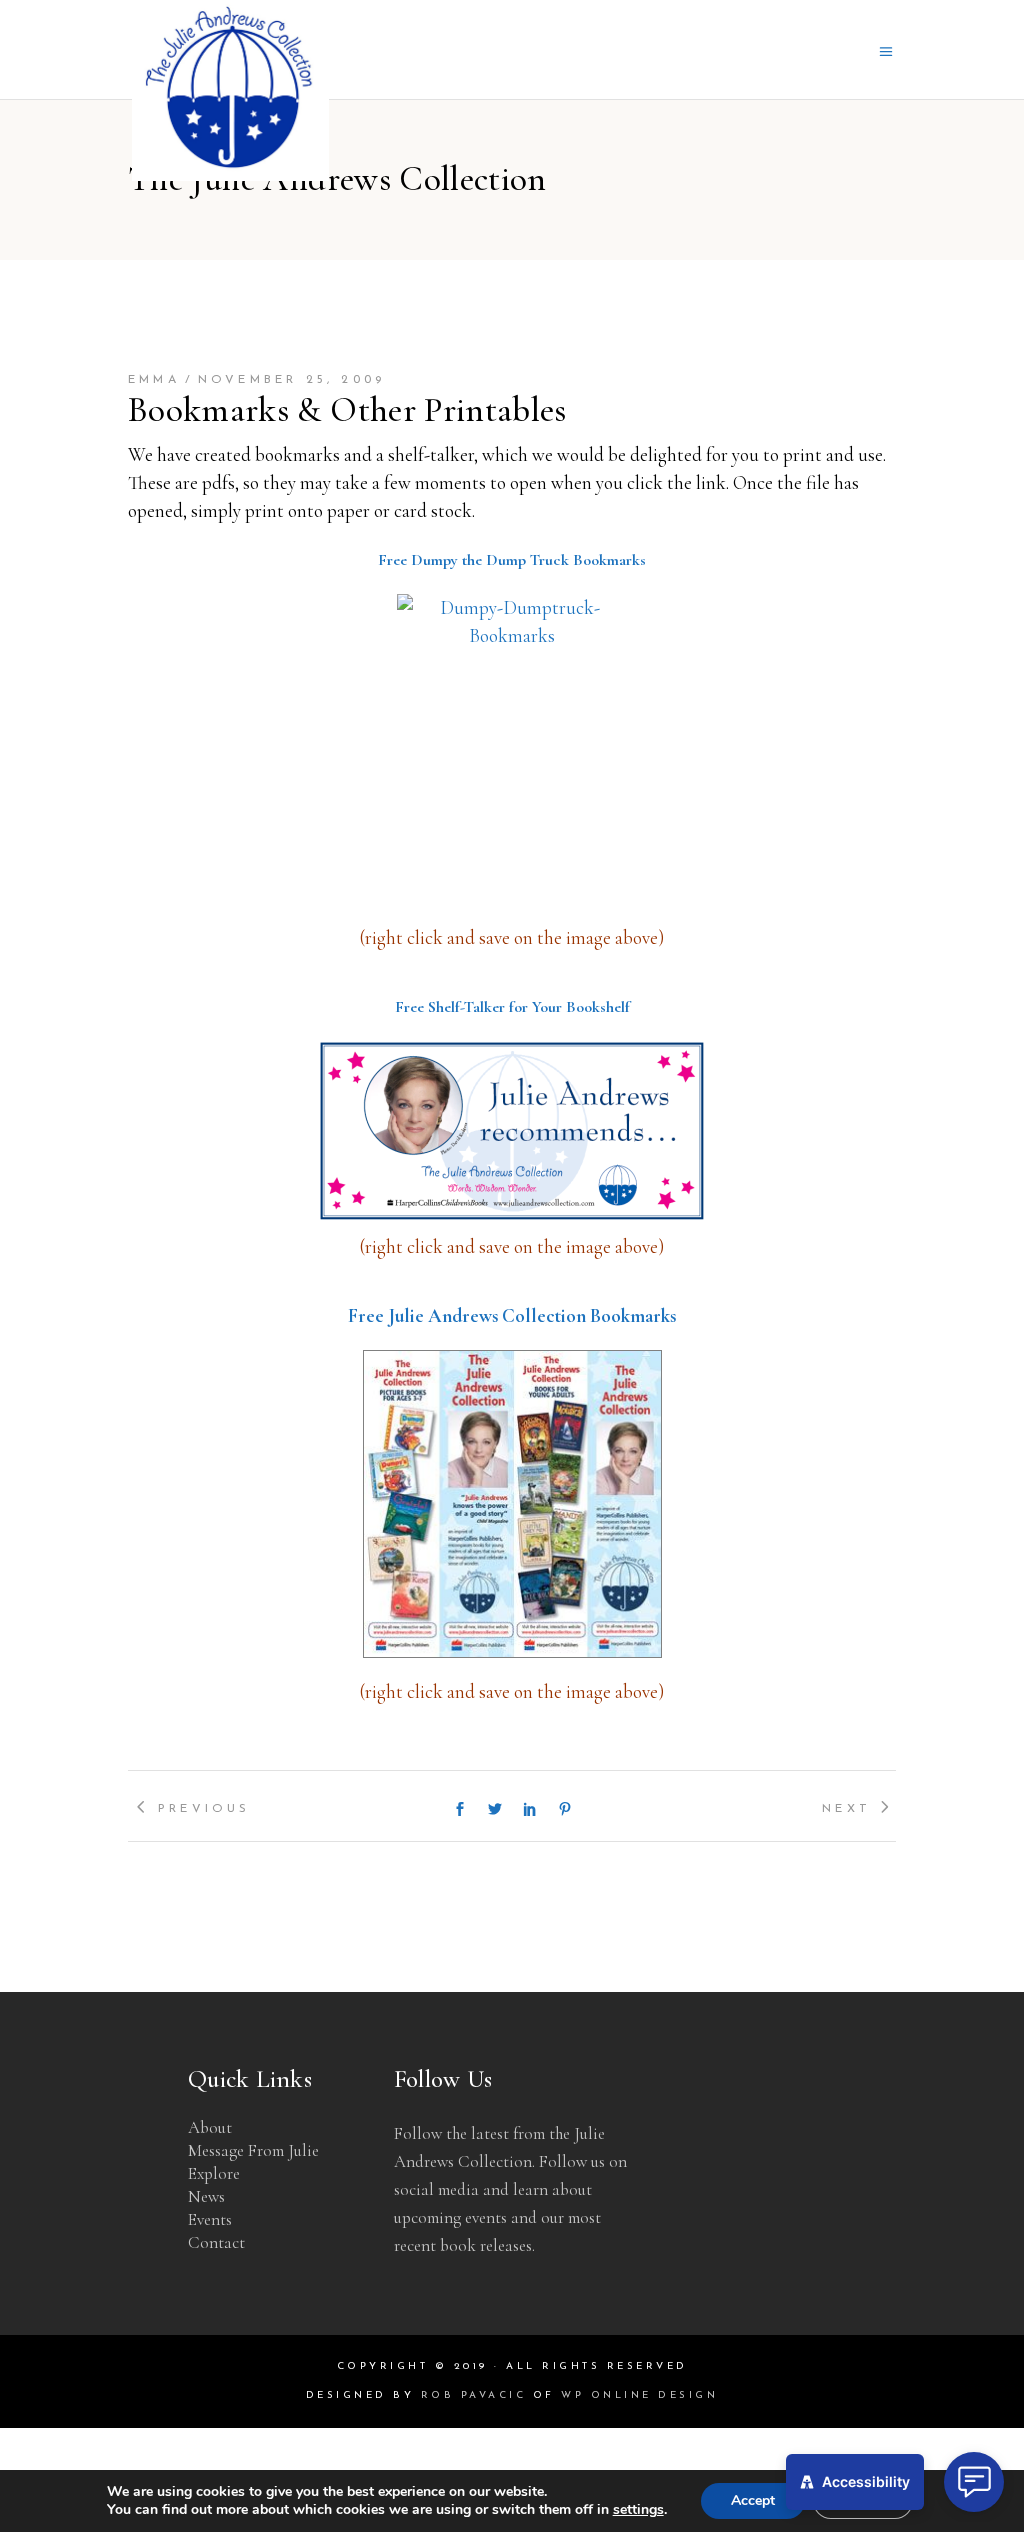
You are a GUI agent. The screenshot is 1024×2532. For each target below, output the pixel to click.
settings (638, 2510)
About (210, 2127)
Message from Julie (253, 2150)
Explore (214, 2173)
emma (154, 380)
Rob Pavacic (474, 2395)
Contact (216, 2242)
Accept (753, 2500)
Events (210, 2219)
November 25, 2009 (291, 380)
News (206, 2196)
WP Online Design (639, 2395)
